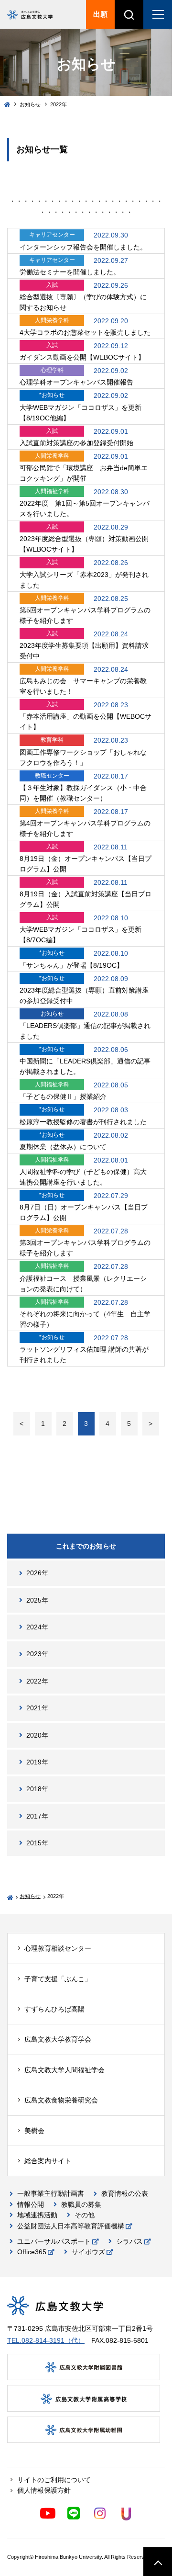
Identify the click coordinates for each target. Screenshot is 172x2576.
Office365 (32, 2252)
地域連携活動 (37, 2215)
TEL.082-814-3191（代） (46, 2340)
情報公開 (31, 2204)
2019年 (37, 1762)
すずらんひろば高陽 (54, 2009)
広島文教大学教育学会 (58, 2039)
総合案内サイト (48, 2161)
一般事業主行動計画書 (51, 2193)
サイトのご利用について (54, 2480)
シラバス (129, 2241)
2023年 (37, 1654)
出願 (100, 14)
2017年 (37, 1816)
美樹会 (34, 2131)
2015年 (37, 1843)
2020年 (37, 1735)
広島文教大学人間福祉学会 (64, 2070)
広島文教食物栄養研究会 (61, 2100)
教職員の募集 (81, 2204)
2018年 (37, 1789)
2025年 (37, 1600)
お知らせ (30, 104)
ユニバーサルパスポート (54, 2241)
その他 (85, 2215)
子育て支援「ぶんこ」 (58, 1979)
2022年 (37, 1681)
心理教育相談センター (58, 1948)
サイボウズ (88, 2252)
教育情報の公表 (125, 2193)
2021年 (37, 1708)
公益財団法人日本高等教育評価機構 (71, 2226)
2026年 (37, 1573)
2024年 (37, 1627)
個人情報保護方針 (44, 2490)
